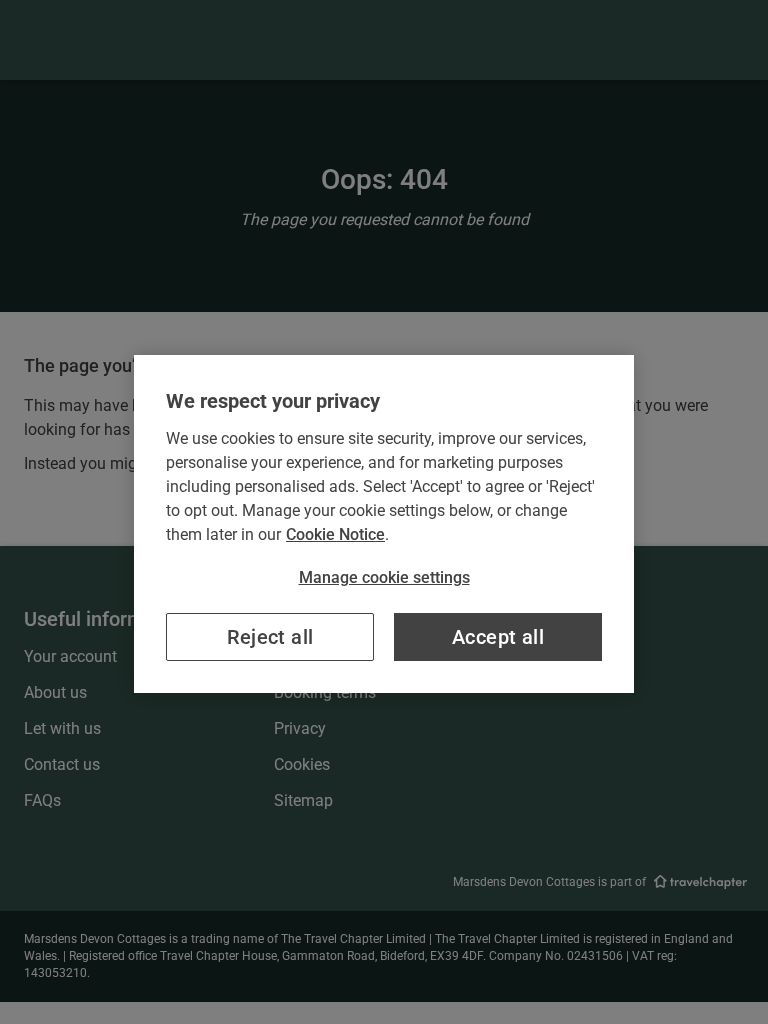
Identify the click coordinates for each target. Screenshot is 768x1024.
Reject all (270, 637)
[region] (384, 524)
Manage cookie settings (384, 577)
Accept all (498, 637)
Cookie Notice (335, 534)
